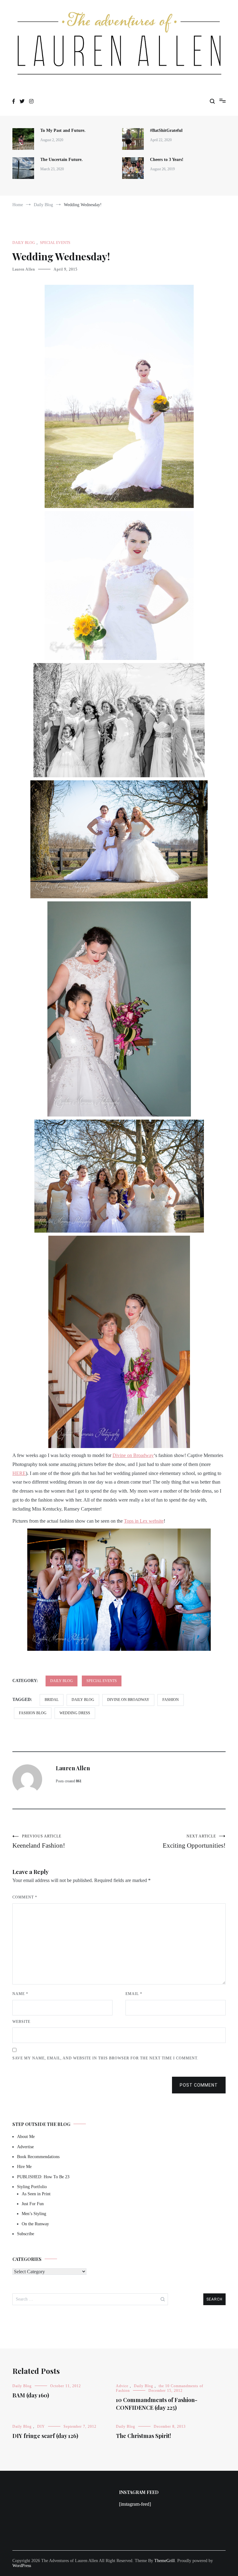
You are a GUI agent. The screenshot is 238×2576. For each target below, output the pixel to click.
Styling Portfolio (32, 2187)
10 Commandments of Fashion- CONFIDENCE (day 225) (157, 2404)
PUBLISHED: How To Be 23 (43, 2177)
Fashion (171, 1700)
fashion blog (33, 1713)
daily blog (83, 1700)
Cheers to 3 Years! (167, 160)
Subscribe (26, 2234)
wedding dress (75, 1713)
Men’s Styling (34, 2214)
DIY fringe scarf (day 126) (45, 2436)
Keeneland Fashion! (39, 1842)
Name (20, 1994)
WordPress (22, 2566)
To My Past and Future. (63, 130)
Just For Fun (33, 2204)
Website (21, 2022)
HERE (19, 1473)
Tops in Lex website (144, 1521)
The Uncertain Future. (62, 160)
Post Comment (199, 2085)
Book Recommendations (38, 2157)
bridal (52, 1700)
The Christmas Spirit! (143, 2436)
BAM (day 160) (31, 2395)
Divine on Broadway (133, 1455)
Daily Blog (24, 243)
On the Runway (35, 2224)
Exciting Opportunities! (194, 1842)
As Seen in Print (36, 2194)
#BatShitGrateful (167, 130)
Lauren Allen (24, 269)
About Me (26, 2137)
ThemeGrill (165, 2561)
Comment (25, 1897)
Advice (122, 2386)
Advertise (25, 2147)
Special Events (55, 243)
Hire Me (24, 2167)
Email (134, 1994)
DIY (41, 2426)
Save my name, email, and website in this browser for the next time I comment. (105, 2058)
